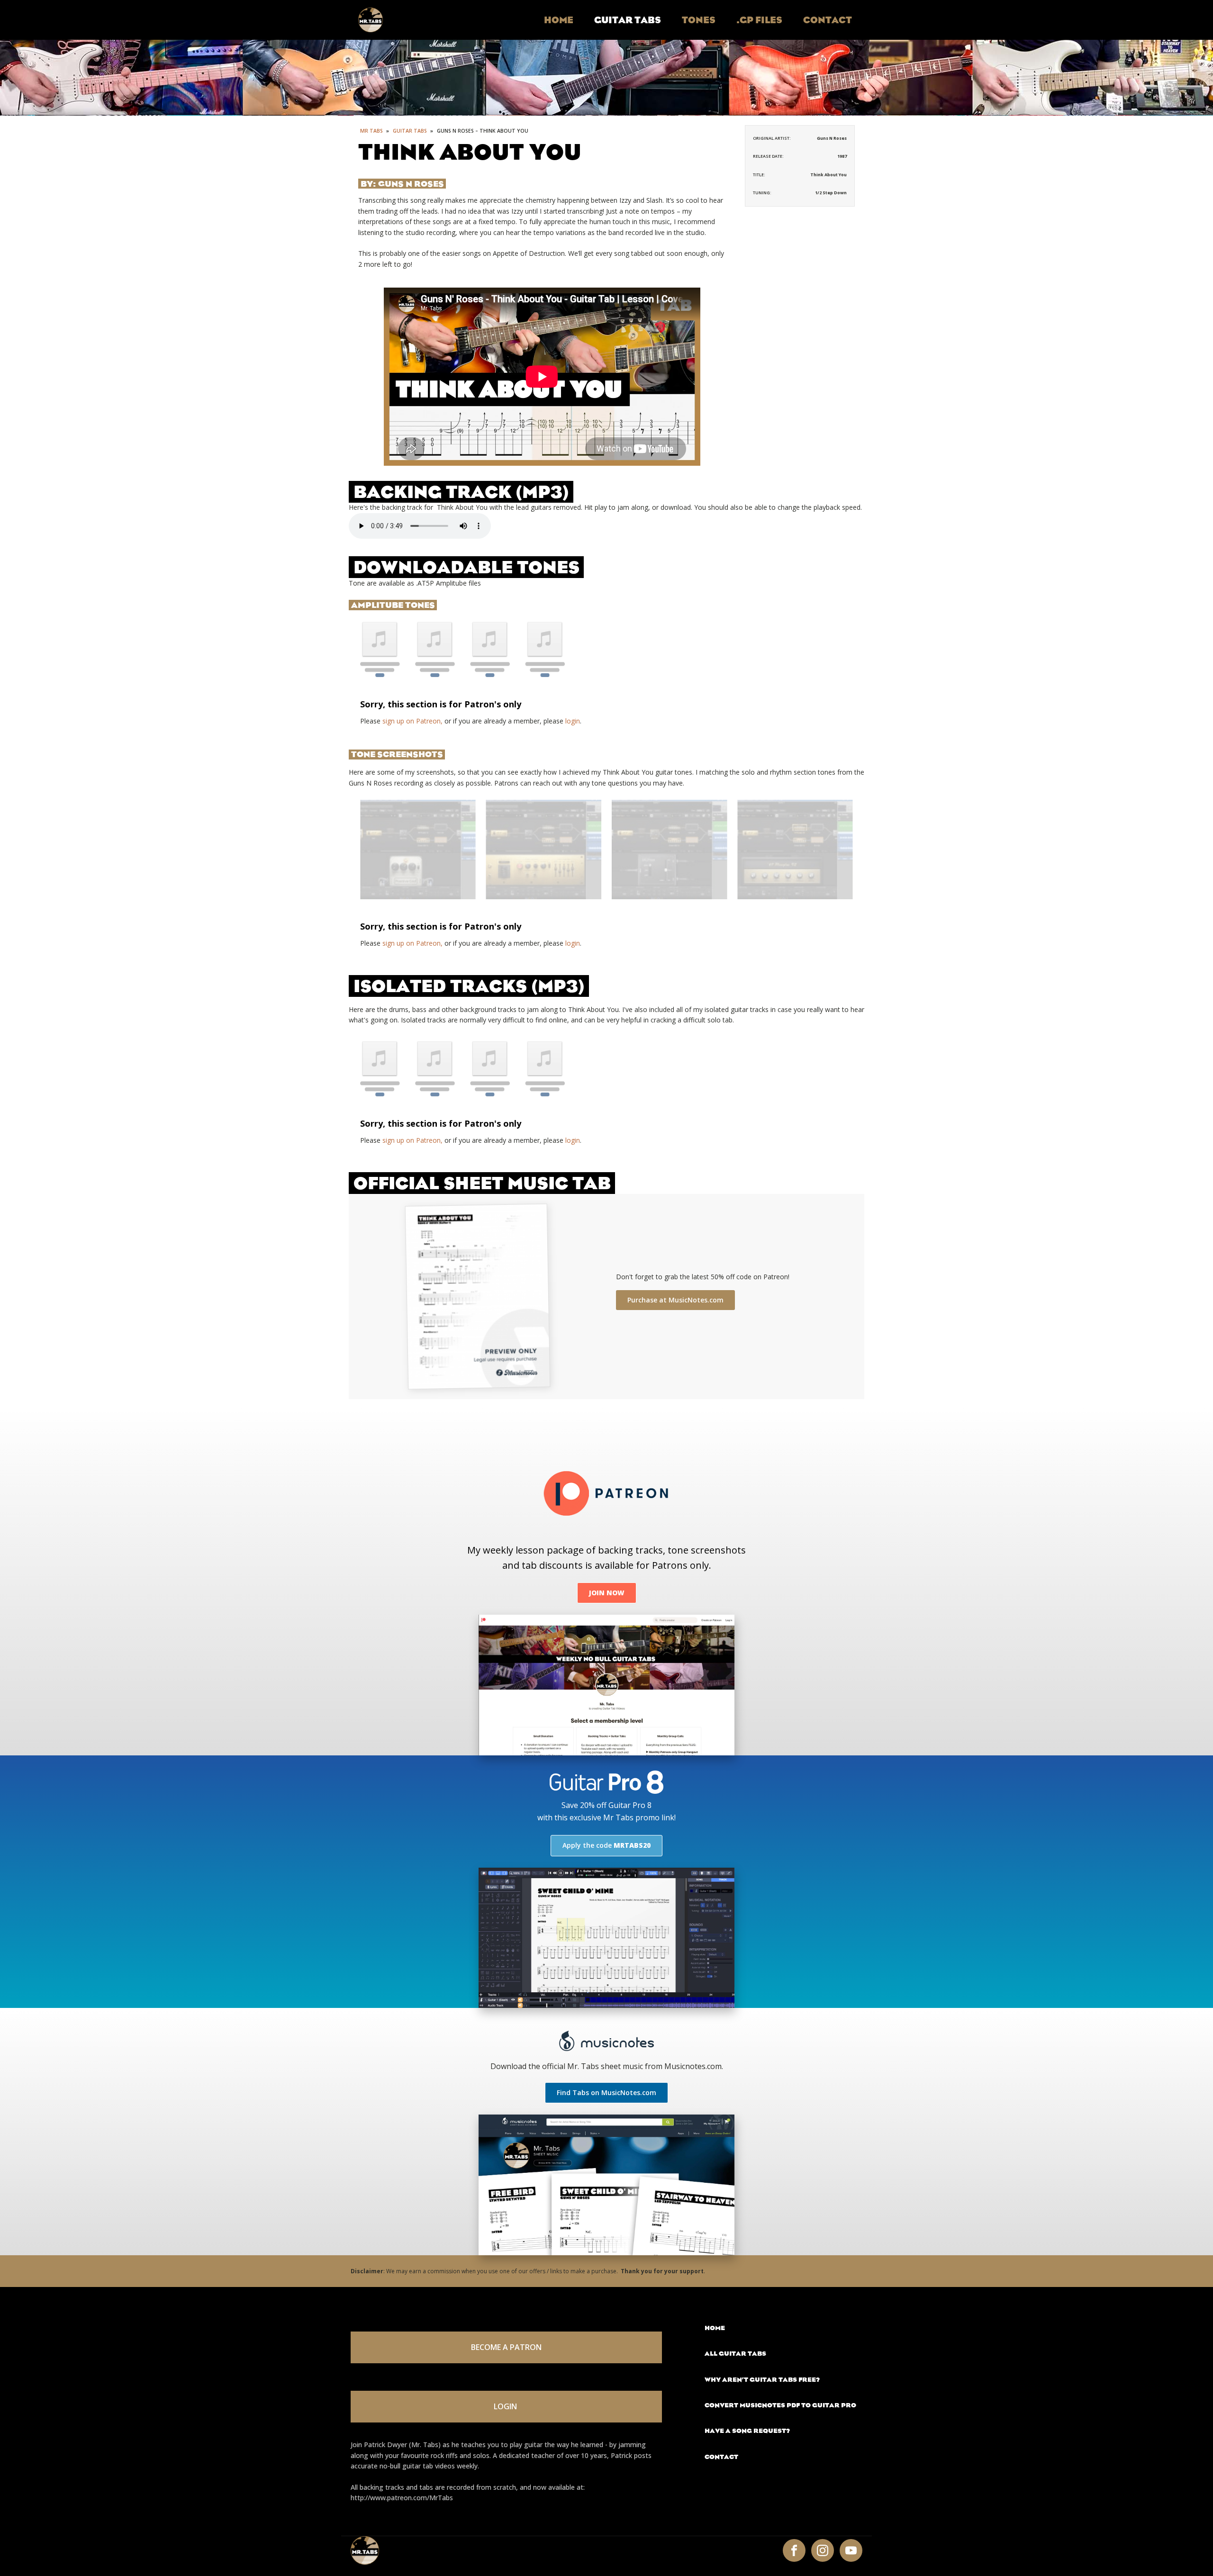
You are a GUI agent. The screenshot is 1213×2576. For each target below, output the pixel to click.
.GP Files (759, 20)
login (573, 721)
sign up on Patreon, (412, 721)
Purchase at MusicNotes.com (675, 1300)
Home (559, 20)
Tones (699, 20)
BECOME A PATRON (506, 2347)
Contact (828, 20)
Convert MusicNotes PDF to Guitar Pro (780, 2405)
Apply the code (606, 1845)
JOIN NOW (607, 1593)
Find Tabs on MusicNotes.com (606, 2092)
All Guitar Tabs (735, 2354)
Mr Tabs (371, 131)
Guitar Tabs (628, 20)
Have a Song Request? (747, 2431)
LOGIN (506, 2406)
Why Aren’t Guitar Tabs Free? (762, 2380)
